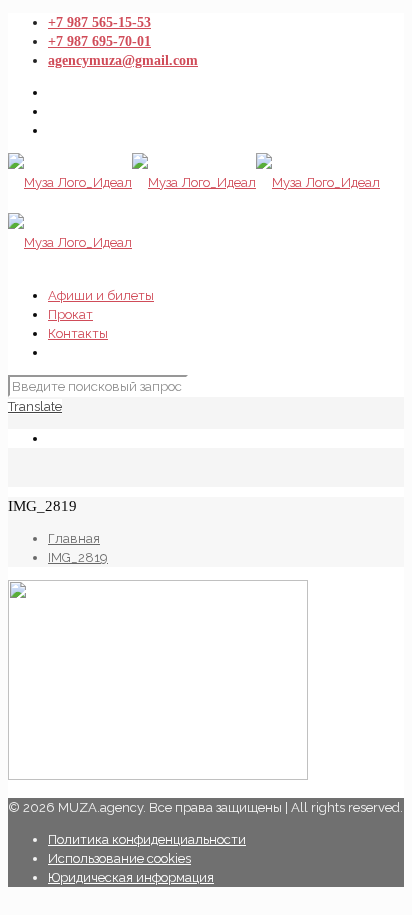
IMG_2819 (78, 557)
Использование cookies (119, 858)
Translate (35, 406)
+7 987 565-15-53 (99, 22)
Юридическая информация (131, 877)
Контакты (78, 333)
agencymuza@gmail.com (123, 60)
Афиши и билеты (101, 295)
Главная (74, 538)
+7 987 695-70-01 (99, 41)
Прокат (70, 314)
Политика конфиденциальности (147, 839)
